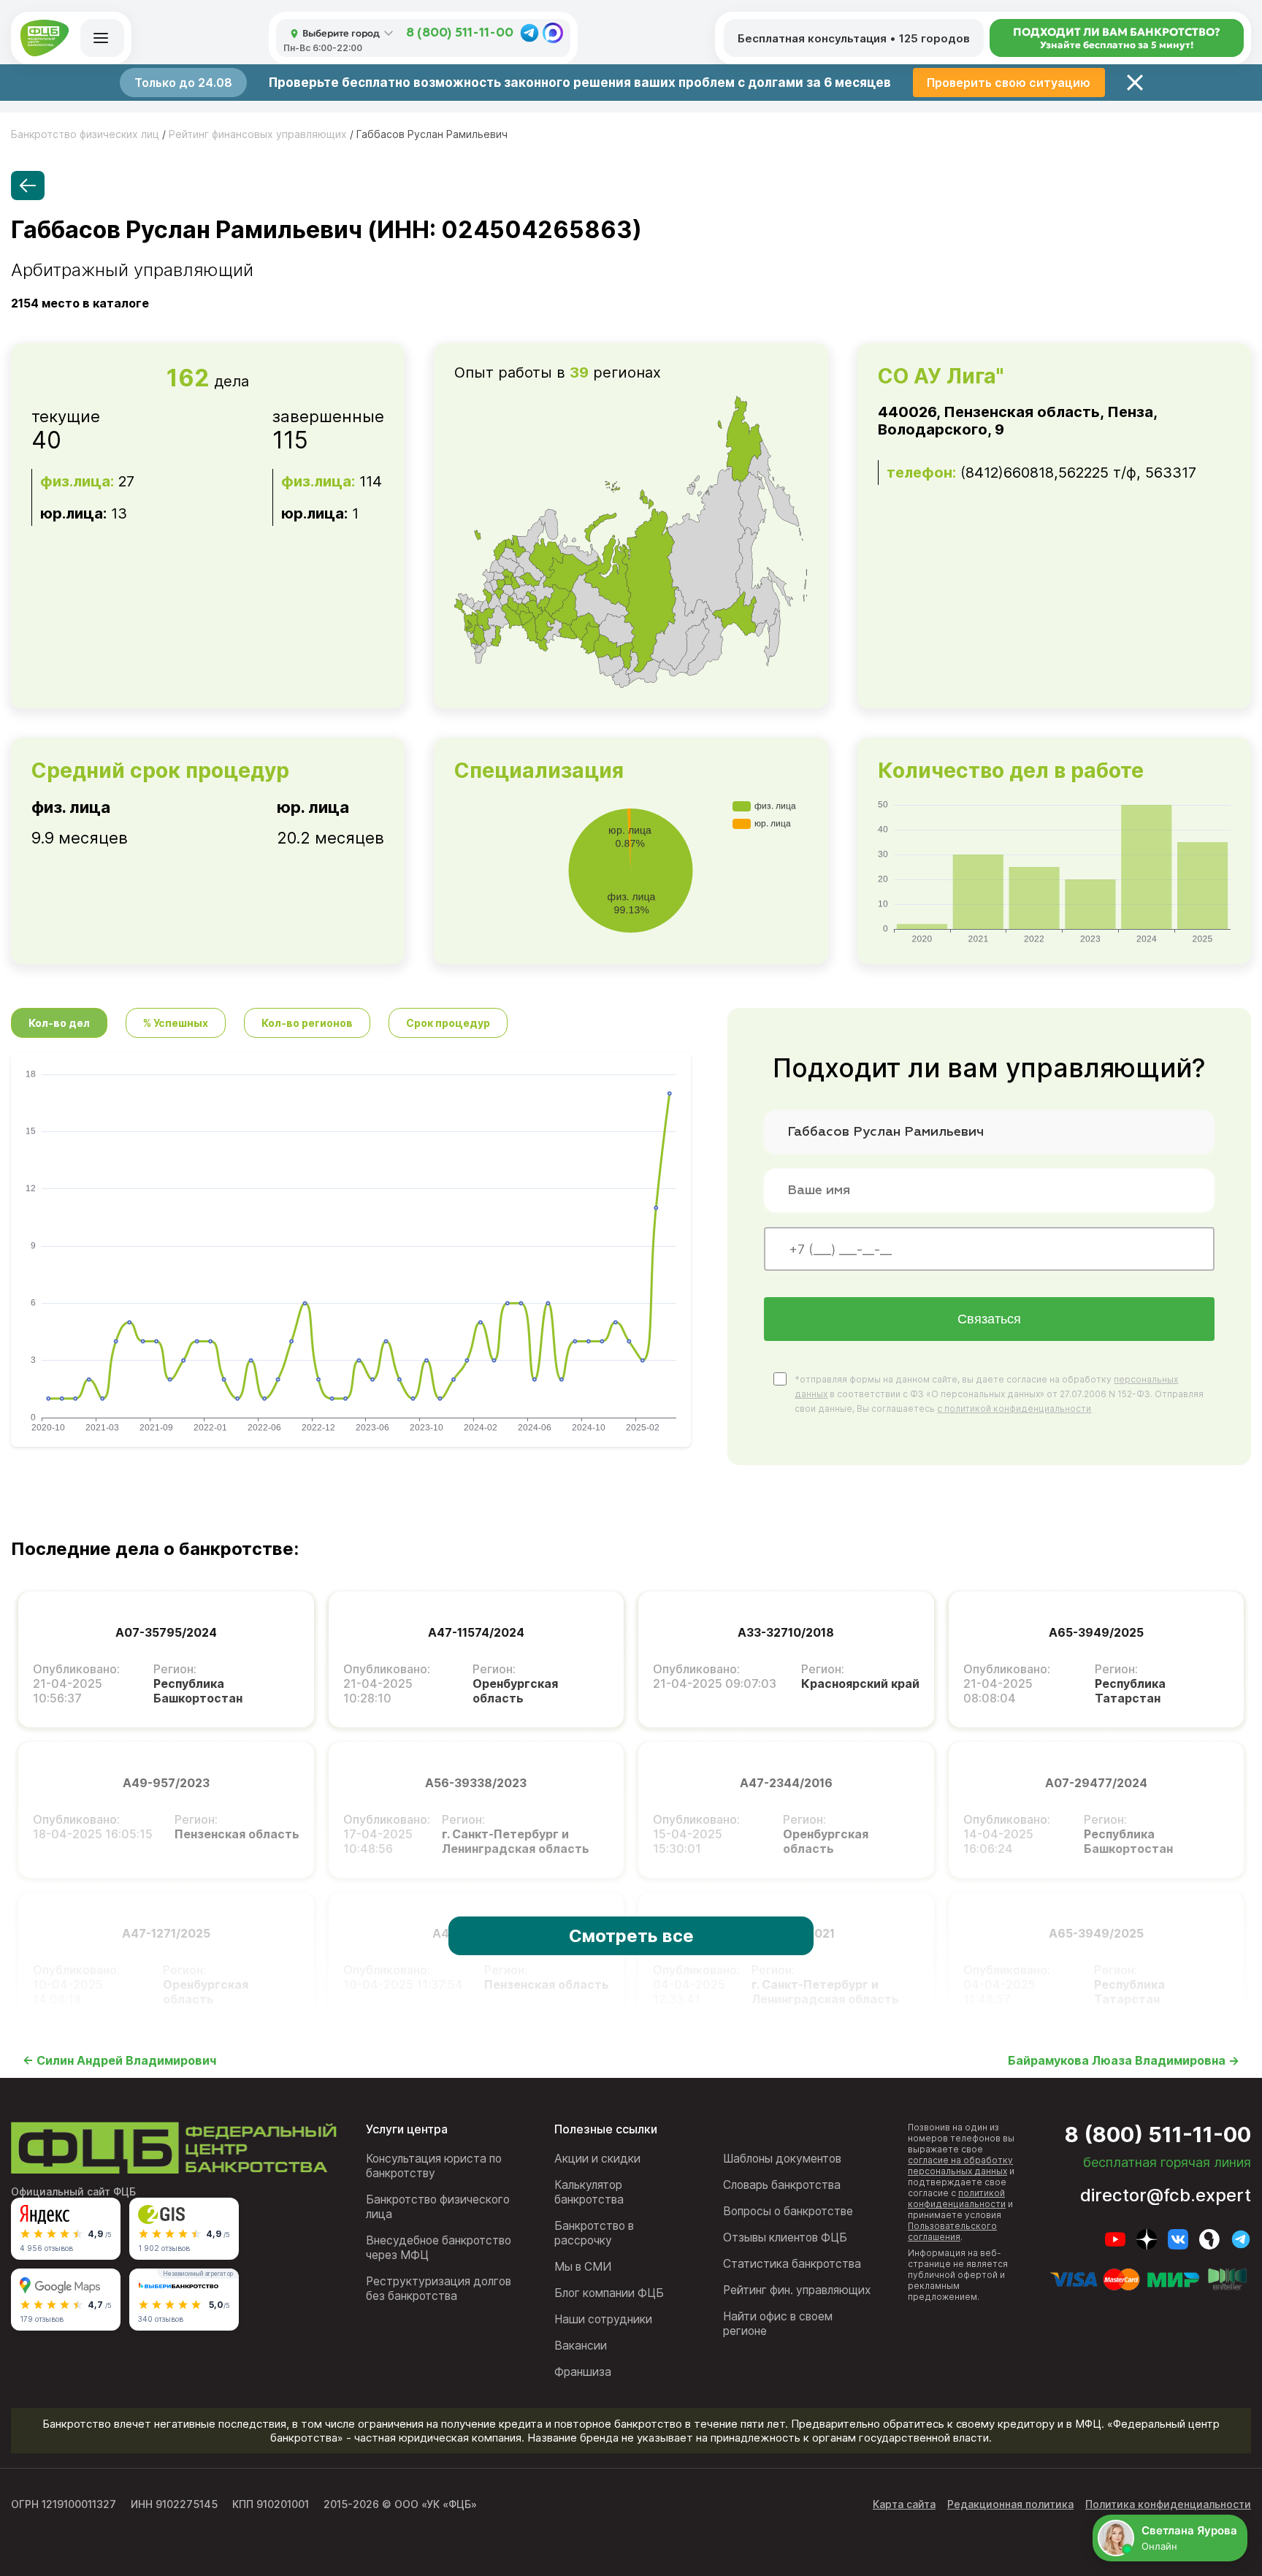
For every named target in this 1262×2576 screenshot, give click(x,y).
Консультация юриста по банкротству (434, 2166)
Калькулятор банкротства (589, 2192)
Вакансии (581, 2346)
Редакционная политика (1010, 2504)
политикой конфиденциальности (957, 2198)
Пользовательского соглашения (952, 2231)
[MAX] (553, 33)
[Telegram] (529, 33)
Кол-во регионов (307, 1023)
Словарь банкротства (782, 2185)
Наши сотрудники (603, 2319)
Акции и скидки (597, 2159)
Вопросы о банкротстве (788, 2211)
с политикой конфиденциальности (1014, 1409)
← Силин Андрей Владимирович (119, 2060)
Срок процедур (448, 1023)
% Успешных (176, 1023)
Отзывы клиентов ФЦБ (785, 2237)
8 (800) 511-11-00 (460, 33)
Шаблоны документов (782, 2159)
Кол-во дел (59, 1023)
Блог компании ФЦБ (609, 2293)
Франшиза (583, 2372)
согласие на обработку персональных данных (960, 2166)
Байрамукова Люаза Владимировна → (1124, 2060)
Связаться (989, 1319)
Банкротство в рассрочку (594, 2233)
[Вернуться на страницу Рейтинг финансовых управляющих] (28, 186)
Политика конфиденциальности (1168, 2504)
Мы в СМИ (583, 2267)
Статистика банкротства (792, 2264)
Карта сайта (904, 2504)
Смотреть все (631, 1936)
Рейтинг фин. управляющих (797, 2290)
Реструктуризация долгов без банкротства (439, 2289)
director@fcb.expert (1166, 2195)
